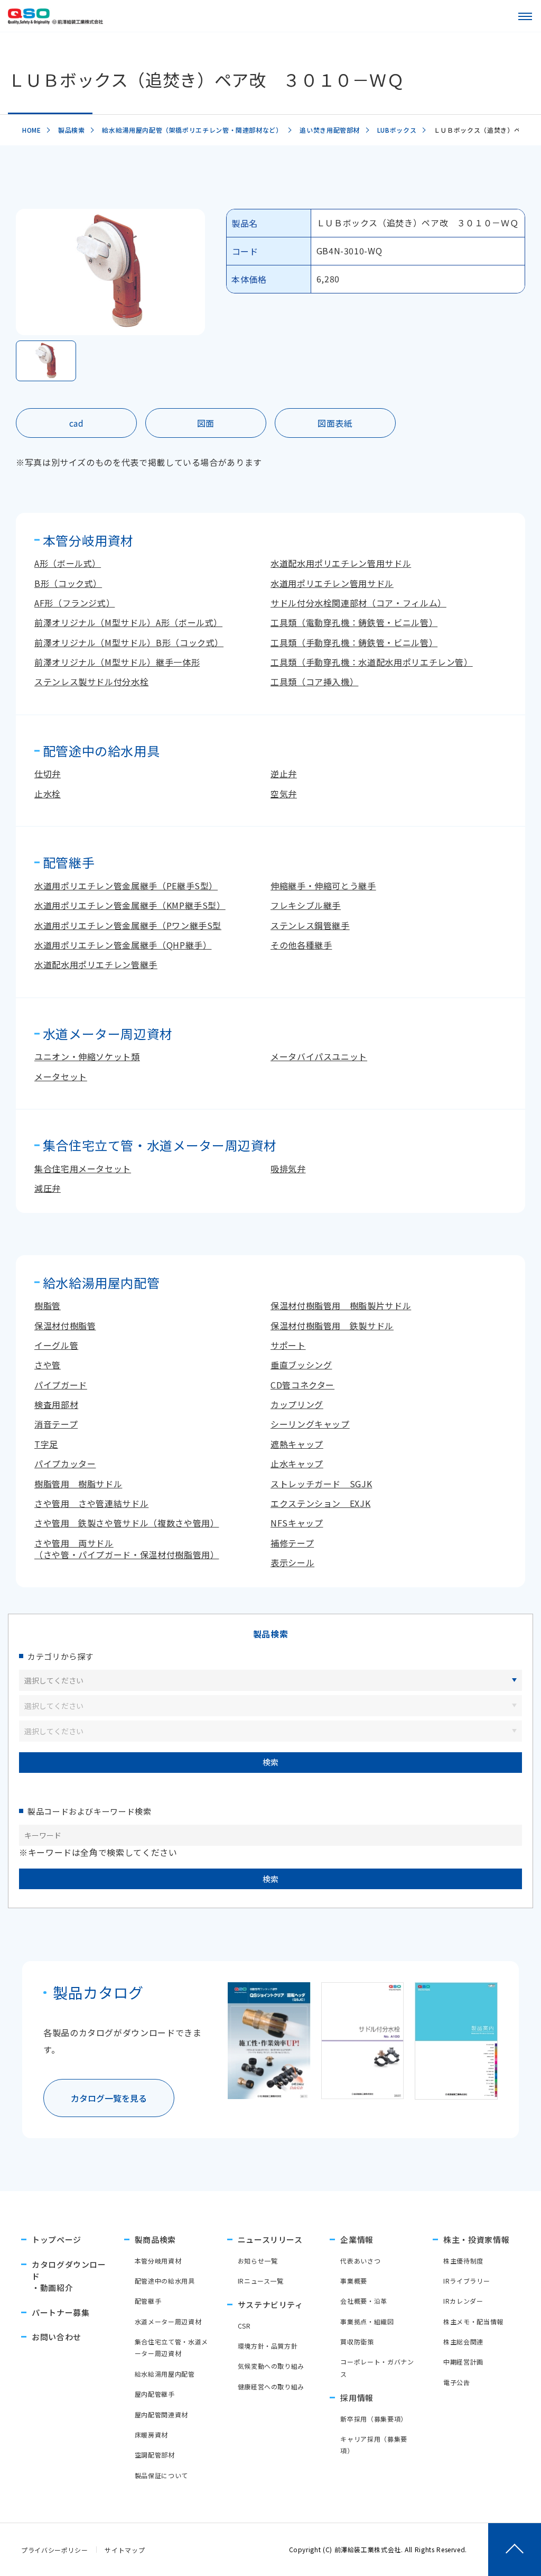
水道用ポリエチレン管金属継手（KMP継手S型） (130, 905)
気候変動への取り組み (271, 2366)
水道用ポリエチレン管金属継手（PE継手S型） (126, 886)
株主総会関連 (463, 2342)
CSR (244, 2326)
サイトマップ (125, 2550)
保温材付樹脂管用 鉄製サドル (332, 1326)
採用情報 (357, 2398)
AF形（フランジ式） (74, 603)
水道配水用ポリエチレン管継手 (96, 964)
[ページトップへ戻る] (515, 2550)
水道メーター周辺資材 (168, 2321)
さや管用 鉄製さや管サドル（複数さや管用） (127, 1523)
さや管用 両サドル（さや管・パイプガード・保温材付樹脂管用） (127, 1549)
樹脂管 (48, 1305)
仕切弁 (48, 774)
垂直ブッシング (301, 1365)
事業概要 (354, 2281)
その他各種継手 (301, 945)
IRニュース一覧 (261, 2281)
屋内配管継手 (155, 2394)
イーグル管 (56, 1345)
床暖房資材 (151, 2435)
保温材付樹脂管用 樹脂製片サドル (341, 1305)
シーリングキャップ (310, 1424)
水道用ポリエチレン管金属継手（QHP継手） (123, 945)
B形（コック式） (68, 583)
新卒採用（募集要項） (374, 2419)
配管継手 (148, 2301)
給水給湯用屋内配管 (165, 2374)
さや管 (48, 1365)
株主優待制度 (463, 2261)
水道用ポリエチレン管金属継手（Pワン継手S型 (128, 925)
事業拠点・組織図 (367, 2321)
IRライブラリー (467, 2281)
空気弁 (284, 794)
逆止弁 (284, 774)
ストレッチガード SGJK (321, 1484)
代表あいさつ (360, 2261)
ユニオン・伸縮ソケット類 (87, 1056)
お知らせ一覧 (258, 2261)
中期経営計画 (463, 2362)
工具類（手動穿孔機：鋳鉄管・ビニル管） (354, 642)
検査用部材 (56, 1404)
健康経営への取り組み (271, 2386)
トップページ (57, 2239)
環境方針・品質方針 (268, 2346)
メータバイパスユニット (319, 1056)
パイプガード (61, 1385)
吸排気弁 (288, 1169)
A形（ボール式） (68, 563)
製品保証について (161, 2475)
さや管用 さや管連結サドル (91, 1503)
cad (77, 423)
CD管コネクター (302, 1385)
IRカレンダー (463, 2301)
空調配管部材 (155, 2455)
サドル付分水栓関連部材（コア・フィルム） (358, 603)
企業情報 (357, 2239)
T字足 (46, 1444)
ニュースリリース (270, 2239)
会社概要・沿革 (363, 2301)
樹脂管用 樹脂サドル (78, 1484)
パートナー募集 (60, 2312)
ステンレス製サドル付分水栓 (91, 682)
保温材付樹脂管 (65, 1326)
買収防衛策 (357, 2342)
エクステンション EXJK (320, 1503)
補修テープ (292, 1543)
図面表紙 (335, 423)
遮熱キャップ (297, 1444)
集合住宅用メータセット (83, 1169)
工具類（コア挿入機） (314, 682)
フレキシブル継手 (306, 905)
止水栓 (48, 794)
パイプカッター (65, 1464)
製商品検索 (155, 2239)
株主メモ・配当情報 (473, 2321)
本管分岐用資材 (158, 2261)
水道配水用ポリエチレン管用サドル (341, 563)
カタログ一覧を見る (109, 2098)
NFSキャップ (297, 1523)
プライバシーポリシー (54, 2550)
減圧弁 (48, 1188)
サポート (288, 1345)
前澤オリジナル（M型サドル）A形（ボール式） (128, 622)
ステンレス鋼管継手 (310, 925)
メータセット (61, 1077)
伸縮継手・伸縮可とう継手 (323, 886)
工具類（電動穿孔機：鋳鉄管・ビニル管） (354, 622)
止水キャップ (297, 1464)
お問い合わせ (57, 2337)
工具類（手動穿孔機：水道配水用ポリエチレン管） (372, 662)
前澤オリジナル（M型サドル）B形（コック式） (129, 642)
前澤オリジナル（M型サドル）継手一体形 (117, 662)
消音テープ (56, 1424)
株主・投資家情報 (476, 2239)
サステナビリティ (270, 2304)
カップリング (297, 1404)
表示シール (292, 1562)
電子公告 (457, 2382)
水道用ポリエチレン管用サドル (332, 583)
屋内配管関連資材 (161, 2414)
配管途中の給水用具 (165, 2281)
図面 (206, 423)
